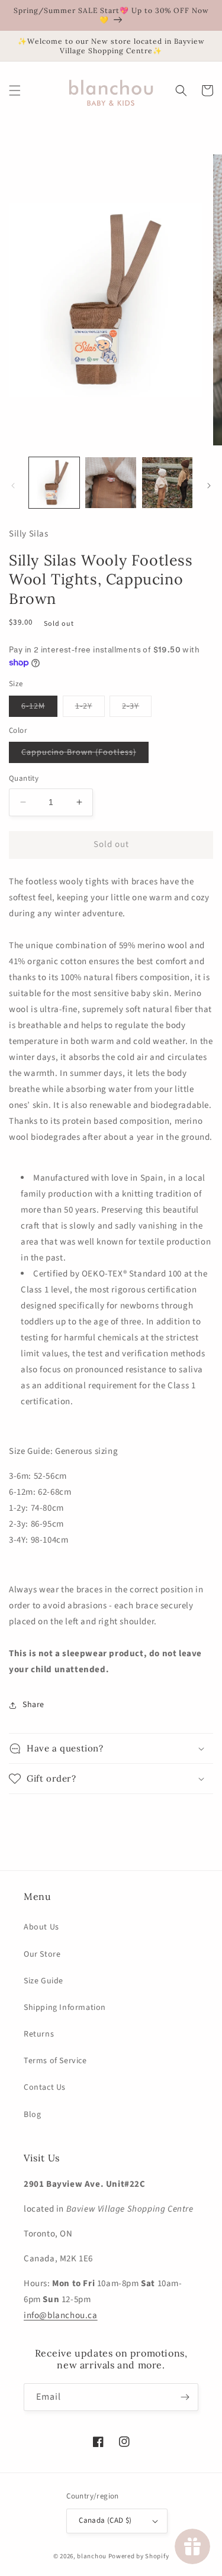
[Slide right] (209, 486)
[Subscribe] (185, 2397)
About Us (41, 1927)
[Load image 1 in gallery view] (54, 482)
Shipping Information (65, 2008)
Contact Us (45, 2087)
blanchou (92, 2556)
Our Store (42, 1954)
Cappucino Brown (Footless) (85, 754)
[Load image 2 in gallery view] (110, 482)
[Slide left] (13, 486)
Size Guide (44, 1981)
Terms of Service (55, 2061)
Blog (32, 2115)
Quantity (24, 778)
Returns (39, 2034)
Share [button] (33, 1705)
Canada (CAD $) (105, 2520)
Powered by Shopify (139, 2556)
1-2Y (90, 708)
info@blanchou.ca (61, 2315)
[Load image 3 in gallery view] (167, 482)
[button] (15, 91)
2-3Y (137, 708)
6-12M (39, 708)
